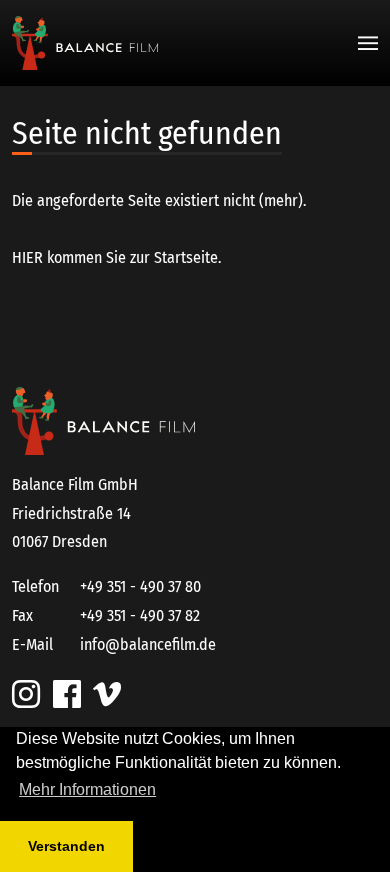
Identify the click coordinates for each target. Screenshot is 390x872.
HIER (27, 257)
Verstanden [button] (66, 846)
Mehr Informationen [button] (87, 789)
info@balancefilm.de (148, 644)
